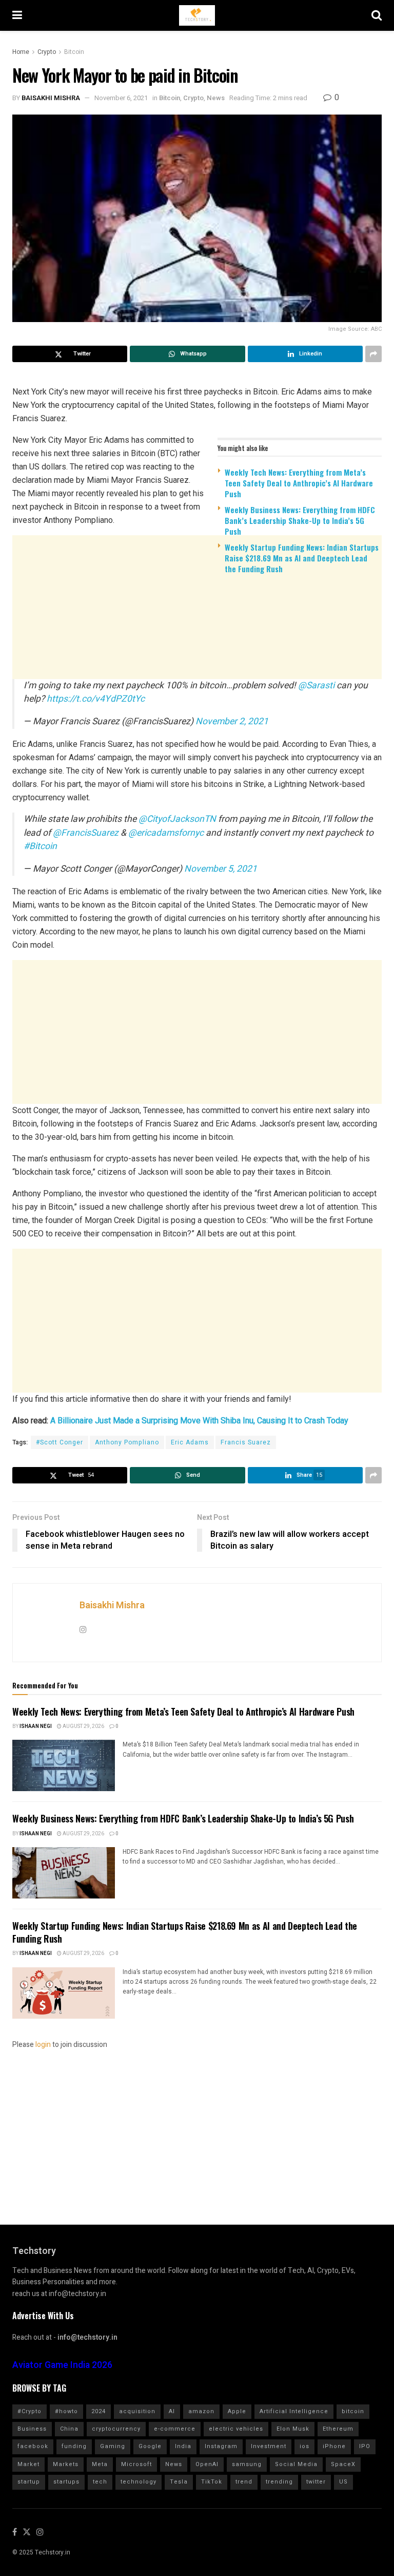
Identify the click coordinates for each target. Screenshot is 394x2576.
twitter (316, 2482)
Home (21, 52)
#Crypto (29, 2411)
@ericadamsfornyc (166, 833)
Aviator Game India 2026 (62, 2365)
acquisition (137, 2411)
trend (244, 2482)
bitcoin (353, 2411)
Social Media (296, 2464)
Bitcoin (74, 52)
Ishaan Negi (36, 1726)
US (343, 2482)
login (43, 2045)
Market (28, 2464)
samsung (247, 2464)
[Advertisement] (197, 662)
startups (66, 2482)
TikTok (212, 2482)
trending (279, 2482)
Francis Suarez (246, 1442)
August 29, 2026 (83, 1726)
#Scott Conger (60, 1442)
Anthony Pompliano (127, 1442)
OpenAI (207, 2464)
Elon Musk (293, 2429)
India (183, 2446)
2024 (98, 2411)
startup (29, 2482)
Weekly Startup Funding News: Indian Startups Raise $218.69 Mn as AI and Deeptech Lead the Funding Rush (302, 558)
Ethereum (338, 2429)
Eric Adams (190, 1442)
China (69, 2429)
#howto (66, 2411)
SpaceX (343, 2464)
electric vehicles (236, 2429)
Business (32, 2429)
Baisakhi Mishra (51, 98)
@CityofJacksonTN (177, 819)
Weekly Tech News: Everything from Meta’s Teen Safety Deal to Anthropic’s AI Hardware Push (299, 483)
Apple (237, 2411)
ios (304, 2446)
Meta (100, 2464)
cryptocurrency (116, 2429)
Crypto (47, 52)
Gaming (113, 2446)
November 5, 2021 (221, 869)
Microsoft (136, 2464)
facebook (33, 2446)
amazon (201, 2411)
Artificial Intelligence (294, 2411)
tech (100, 2482)
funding (74, 2446)
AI (172, 2411)
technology (139, 2482)
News (216, 98)
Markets (66, 2464)
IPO (365, 2446)
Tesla (179, 2482)
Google (150, 2446)
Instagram (221, 2446)
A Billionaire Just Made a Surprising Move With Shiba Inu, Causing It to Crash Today (199, 1421)
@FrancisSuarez (86, 833)
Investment (269, 2446)
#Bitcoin (40, 846)
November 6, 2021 (121, 98)
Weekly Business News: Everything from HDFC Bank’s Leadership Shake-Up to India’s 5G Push (300, 520)
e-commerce (175, 2429)
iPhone (334, 2446)
